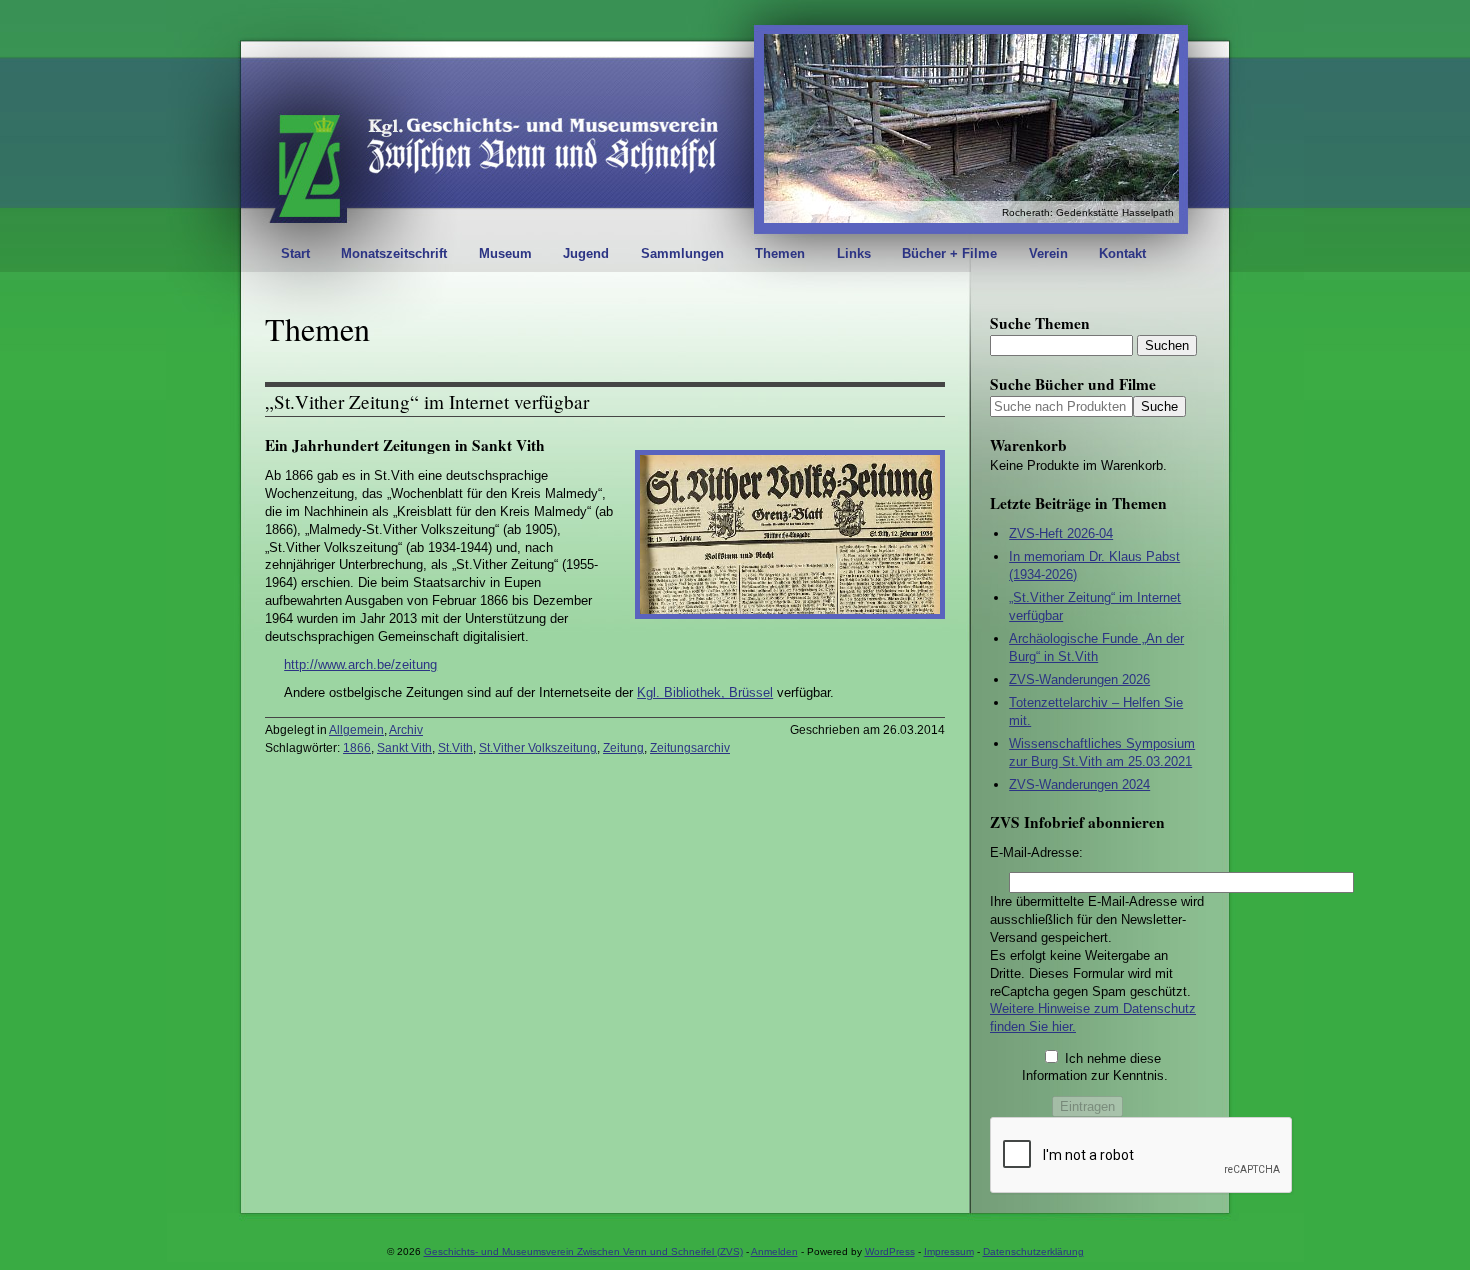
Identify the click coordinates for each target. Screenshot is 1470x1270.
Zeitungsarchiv (690, 748)
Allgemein (356, 730)
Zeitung (623, 748)
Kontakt (1122, 253)
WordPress (890, 1251)
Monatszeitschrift (394, 253)
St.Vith (455, 748)
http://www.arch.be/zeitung (360, 664)
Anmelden (774, 1251)
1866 (357, 748)
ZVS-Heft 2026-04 (1061, 533)
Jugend (586, 253)
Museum (505, 253)
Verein (1048, 253)
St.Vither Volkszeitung (538, 748)
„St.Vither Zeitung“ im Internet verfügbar (427, 401)
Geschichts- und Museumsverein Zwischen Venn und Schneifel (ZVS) (583, 1251)
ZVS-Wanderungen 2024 (1079, 784)
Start (295, 253)
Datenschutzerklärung (1033, 1251)
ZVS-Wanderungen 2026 (1079, 679)
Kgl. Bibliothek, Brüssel (705, 692)
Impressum (949, 1251)
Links (854, 253)
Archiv (406, 730)
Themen (780, 253)
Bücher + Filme (949, 253)
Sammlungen (682, 253)
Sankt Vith (404, 748)
